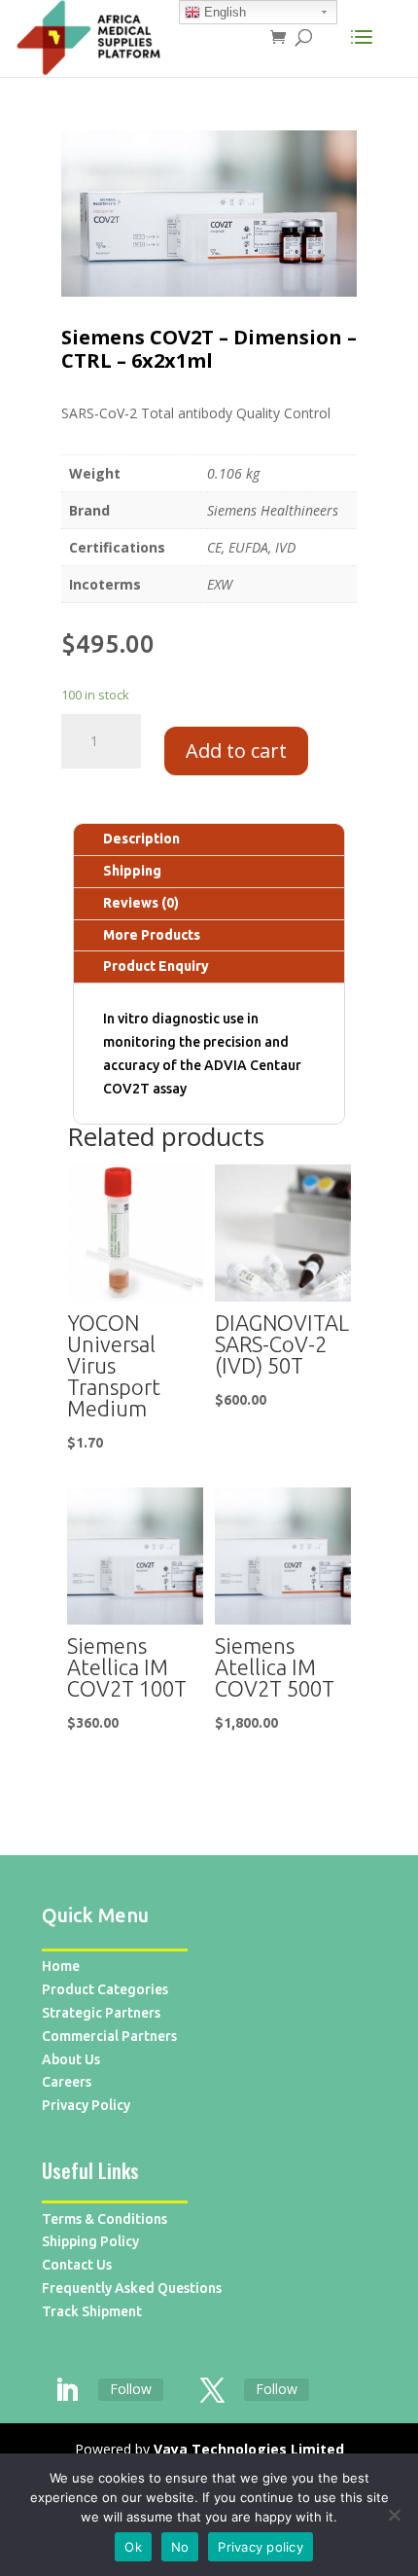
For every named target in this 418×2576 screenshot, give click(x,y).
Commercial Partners (109, 2036)
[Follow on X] (212, 2391)
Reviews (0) (141, 903)
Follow (131, 2389)
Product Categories (105, 1989)
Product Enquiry (156, 966)
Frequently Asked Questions (132, 2288)
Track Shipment (92, 2311)
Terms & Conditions (104, 2219)
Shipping (132, 871)
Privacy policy (261, 2547)
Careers (67, 2082)
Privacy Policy (86, 2105)
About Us (71, 2059)
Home (61, 1966)
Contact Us (77, 2265)
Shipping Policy (90, 2241)
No (180, 2547)
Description (141, 839)
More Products (152, 935)
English (223, 12)
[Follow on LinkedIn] (66, 2391)
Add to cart (236, 751)
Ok (133, 2547)
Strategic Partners (101, 2013)
